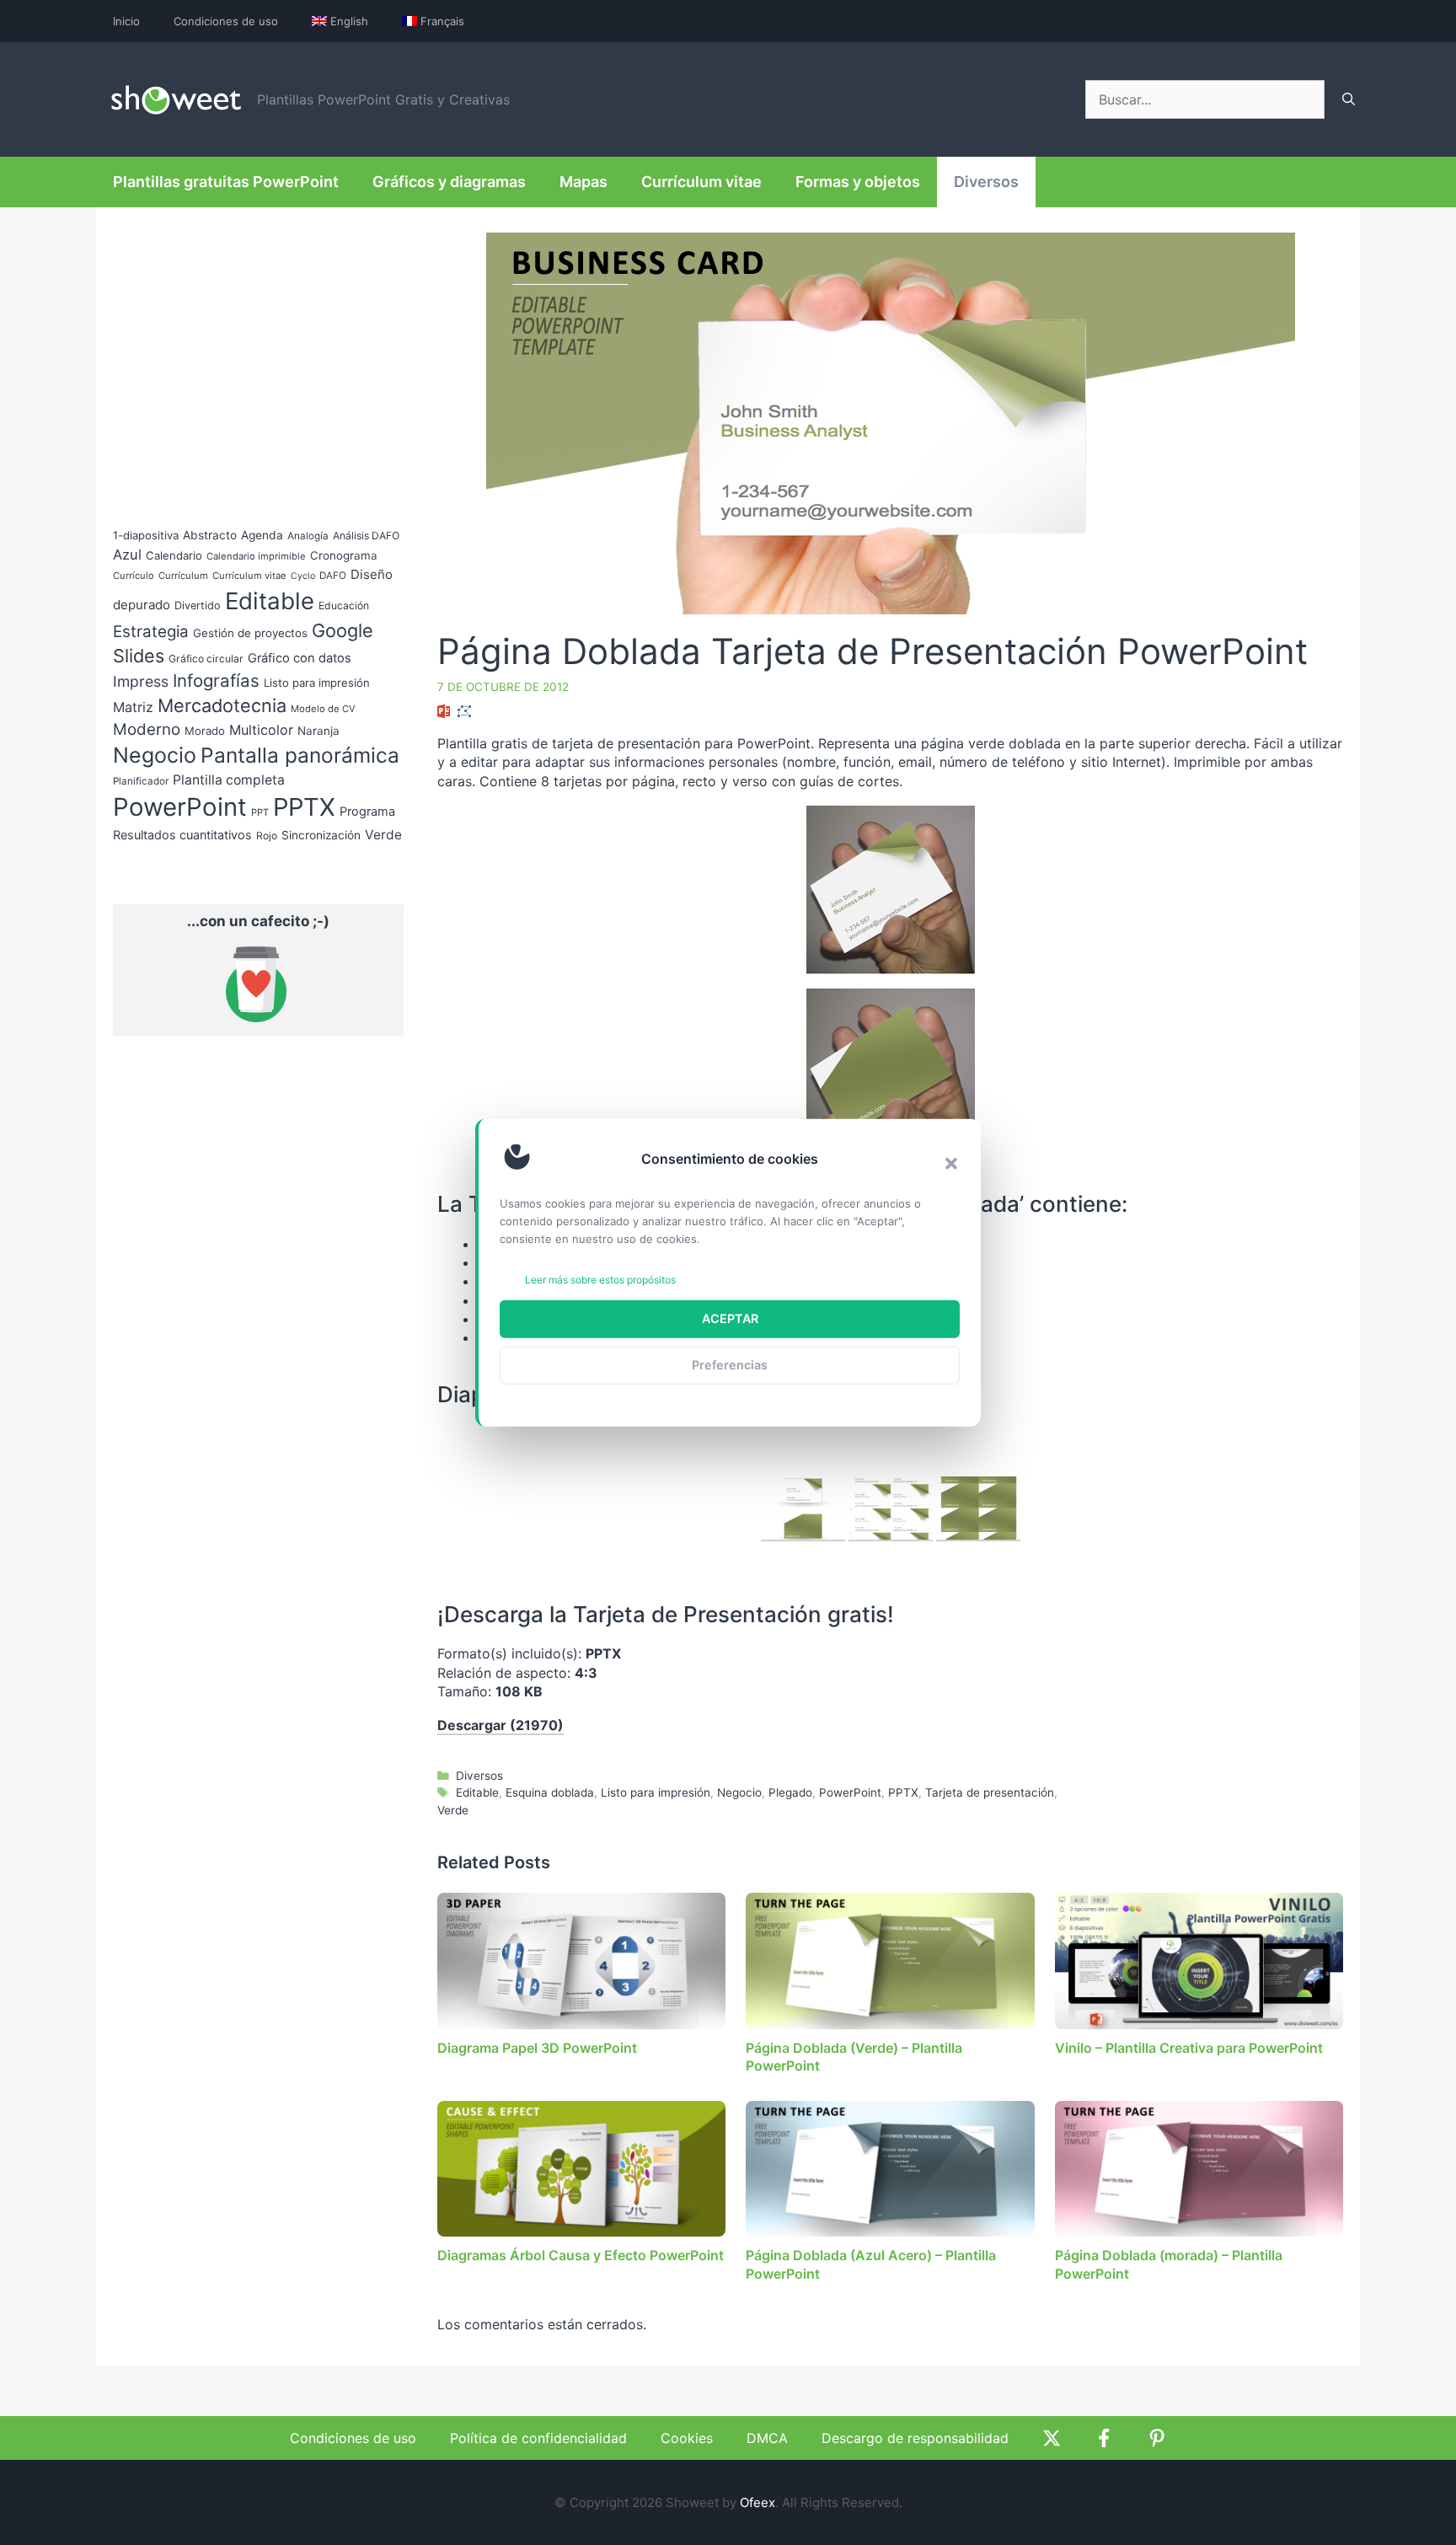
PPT (260, 812)
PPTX (903, 1792)
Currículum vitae (701, 182)
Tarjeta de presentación (990, 1792)
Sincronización (321, 835)
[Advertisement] (1202, 1353)
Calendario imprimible (256, 556)
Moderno (147, 729)
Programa (367, 811)
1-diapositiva (146, 535)
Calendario (174, 555)
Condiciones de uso (226, 21)
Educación (344, 605)
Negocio (739, 1792)
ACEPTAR (730, 1318)
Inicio (126, 21)
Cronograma (344, 555)
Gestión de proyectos (250, 633)
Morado (205, 731)
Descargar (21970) (500, 1725)
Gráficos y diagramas (449, 182)
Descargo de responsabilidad (915, 2438)
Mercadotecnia (222, 705)
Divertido (198, 605)
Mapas (583, 182)
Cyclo (303, 576)
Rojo (267, 836)
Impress (141, 681)
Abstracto (210, 535)
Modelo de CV (323, 709)
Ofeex (757, 2502)
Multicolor (261, 730)
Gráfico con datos (300, 658)
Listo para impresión (656, 1792)
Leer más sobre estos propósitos (600, 1280)
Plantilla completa (229, 780)
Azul (127, 555)
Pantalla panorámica (300, 755)
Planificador (141, 781)
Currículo (134, 576)
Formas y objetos (858, 182)
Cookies (687, 2438)
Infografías (216, 680)
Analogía (308, 536)
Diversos (986, 182)
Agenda (262, 535)
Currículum (183, 576)
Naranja (318, 731)
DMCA (767, 2438)
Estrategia (151, 632)
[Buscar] (1349, 99)
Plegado (790, 1792)
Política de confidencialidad (538, 2438)
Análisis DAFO (366, 536)
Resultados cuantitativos (182, 835)
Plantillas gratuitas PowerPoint (226, 182)
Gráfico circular (206, 659)
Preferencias (730, 1365)
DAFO (333, 576)
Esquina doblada (550, 1792)
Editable (477, 1792)
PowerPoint (850, 1792)
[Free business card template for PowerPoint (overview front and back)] (803, 1509)
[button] (951, 1163)
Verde (453, 1810)
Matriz (133, 707)
